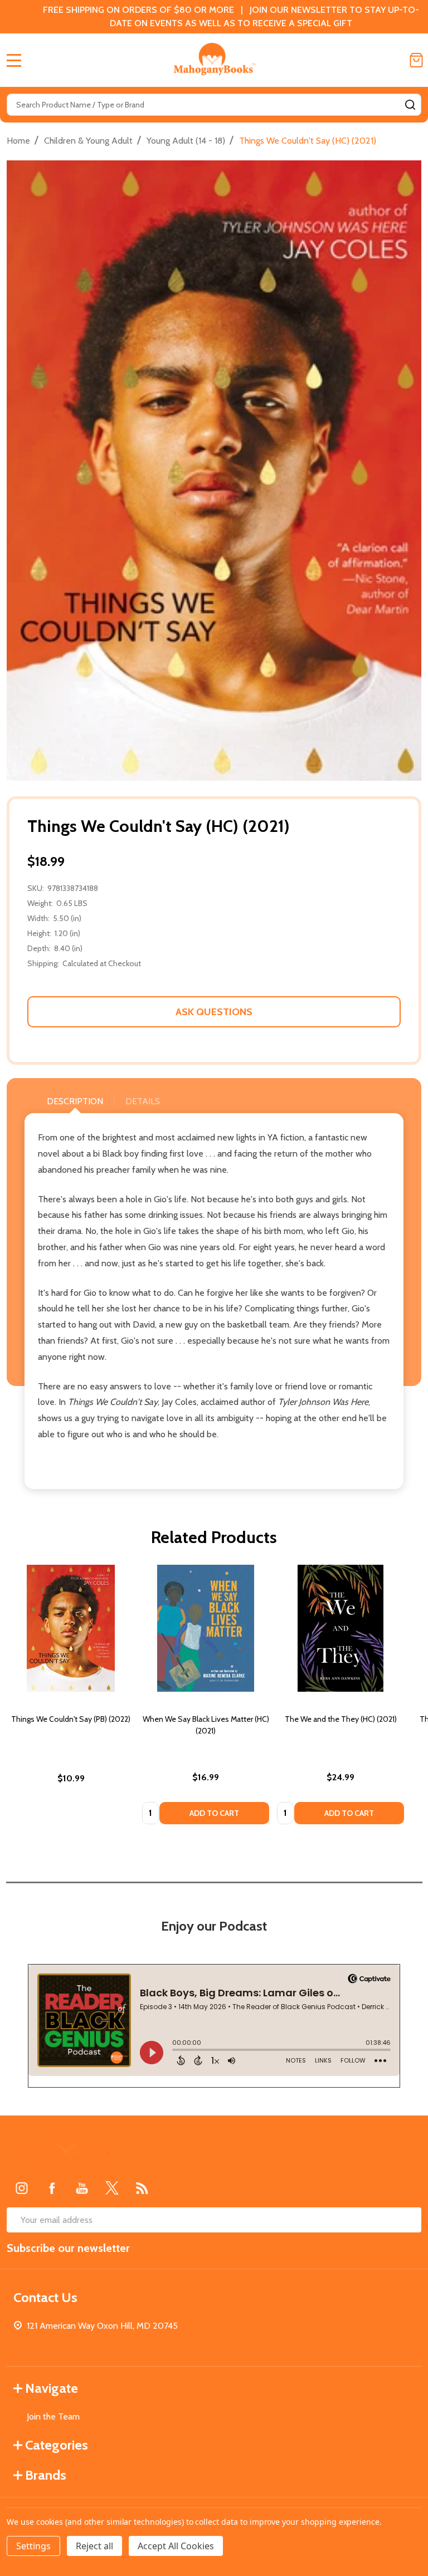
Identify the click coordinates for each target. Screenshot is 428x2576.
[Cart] (416, 60)
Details (143, 1101)
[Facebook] (52, 2188)
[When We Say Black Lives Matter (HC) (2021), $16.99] (206, 1628)
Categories (57, 2445)
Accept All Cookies (176, 2546)
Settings (33, 2546)
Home (18, 141)
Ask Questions (214, 1012)
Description (75, 1101)
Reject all (94, 2546)
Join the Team (53, 2416)
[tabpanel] (71, 1698)
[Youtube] (82, 2188)
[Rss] (142, 2188)
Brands (46, 2475)
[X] (112, 2188)
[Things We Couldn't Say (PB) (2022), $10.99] (71, 1628)
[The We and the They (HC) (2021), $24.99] (341, 1628)
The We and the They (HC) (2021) (341, 1719)
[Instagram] (22, 2188)
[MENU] (14, 60)
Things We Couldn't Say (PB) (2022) (71, 1719)
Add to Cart (214, 1813)
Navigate (52, 2388)
